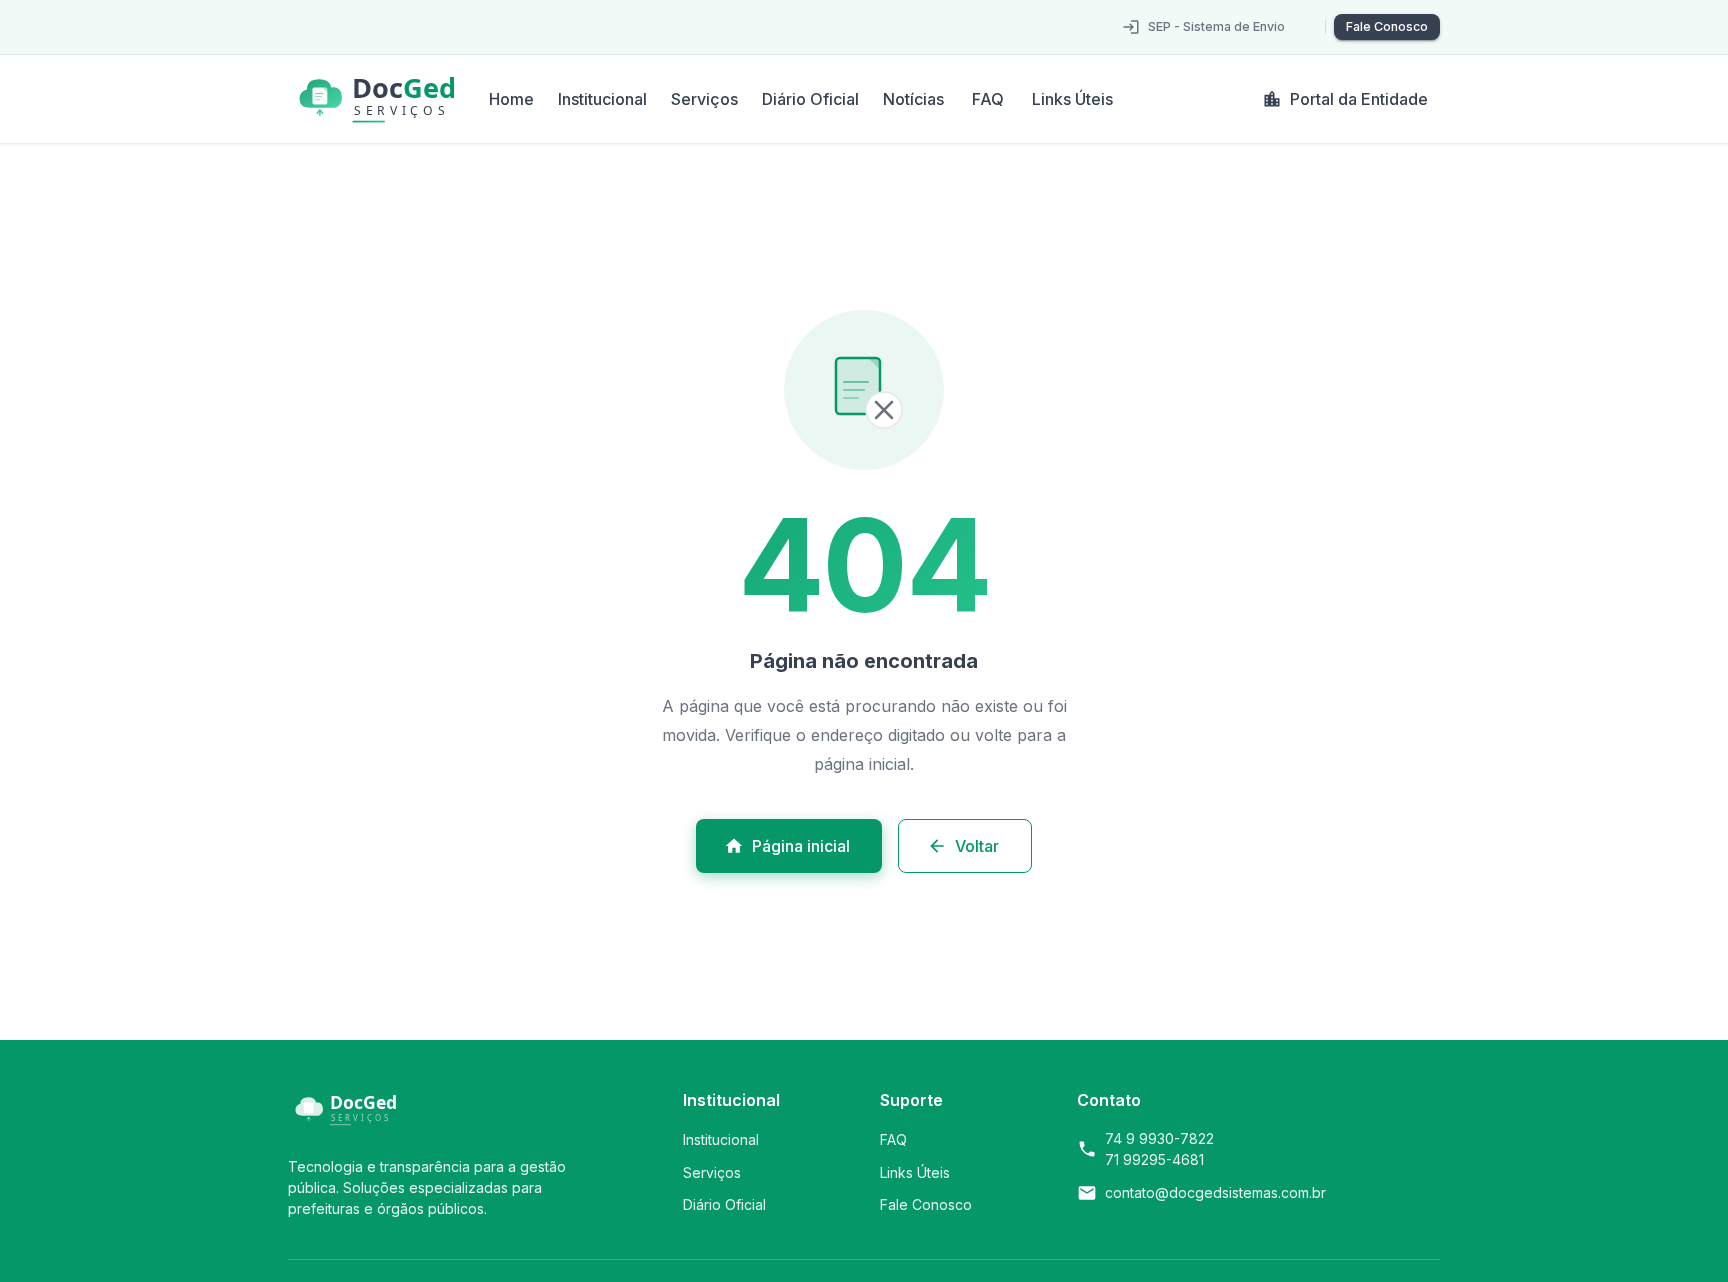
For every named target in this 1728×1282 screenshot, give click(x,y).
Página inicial (801, 846)
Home (511, 99)
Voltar (977, 846)
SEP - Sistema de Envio (1216, 26)
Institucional (602, 99)
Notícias (913, 99)
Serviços (704, 99)
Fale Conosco (1387, 26)
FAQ (988, 99)
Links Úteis (1072, 99)
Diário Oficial (810, 99)
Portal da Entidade (1359, 99)
